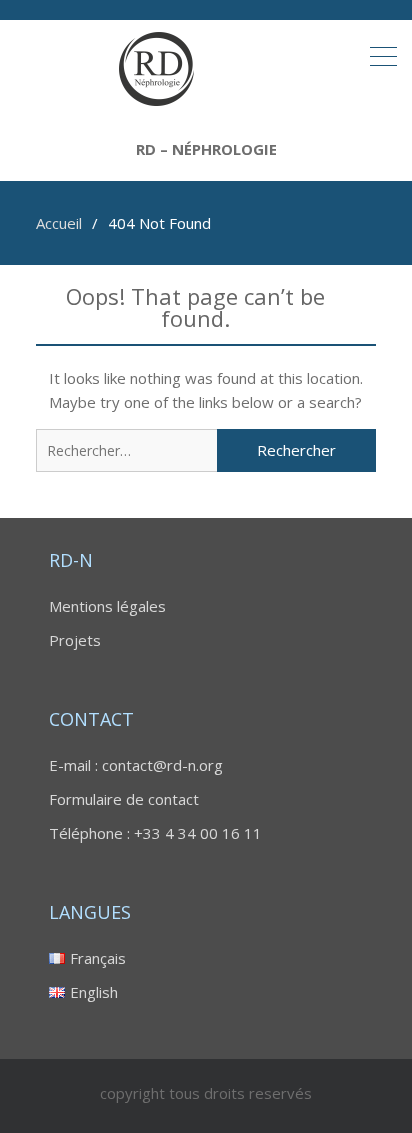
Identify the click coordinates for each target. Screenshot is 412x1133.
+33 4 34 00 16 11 (198, 833)
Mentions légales (107, 606)
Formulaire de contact (124, 799)
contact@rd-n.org (162, 765)
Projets (75, 640)
